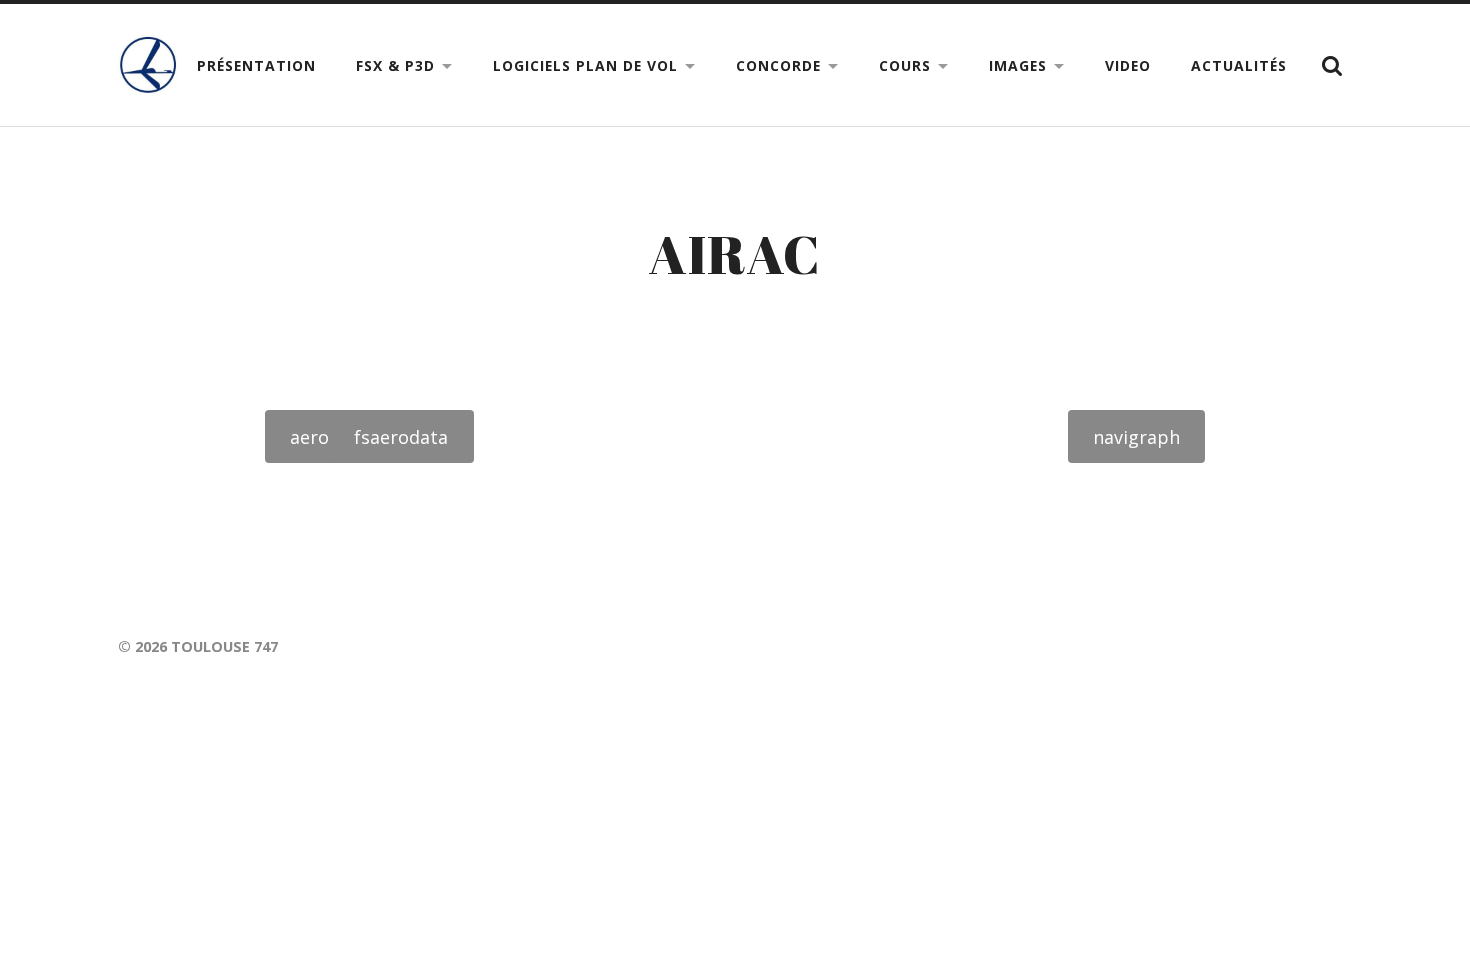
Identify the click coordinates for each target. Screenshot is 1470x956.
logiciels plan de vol (585, 65)
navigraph (1136, 437)
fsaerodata (401, 437)
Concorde (778, 65)
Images (1018, 65)
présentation (256, 65)
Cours (905, 65)
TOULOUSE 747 (224, 646)
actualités (1239, 65)
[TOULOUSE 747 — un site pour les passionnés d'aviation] (148, 65)
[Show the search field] (1332, 66)
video (1128, 65)
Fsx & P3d (395, 65)
